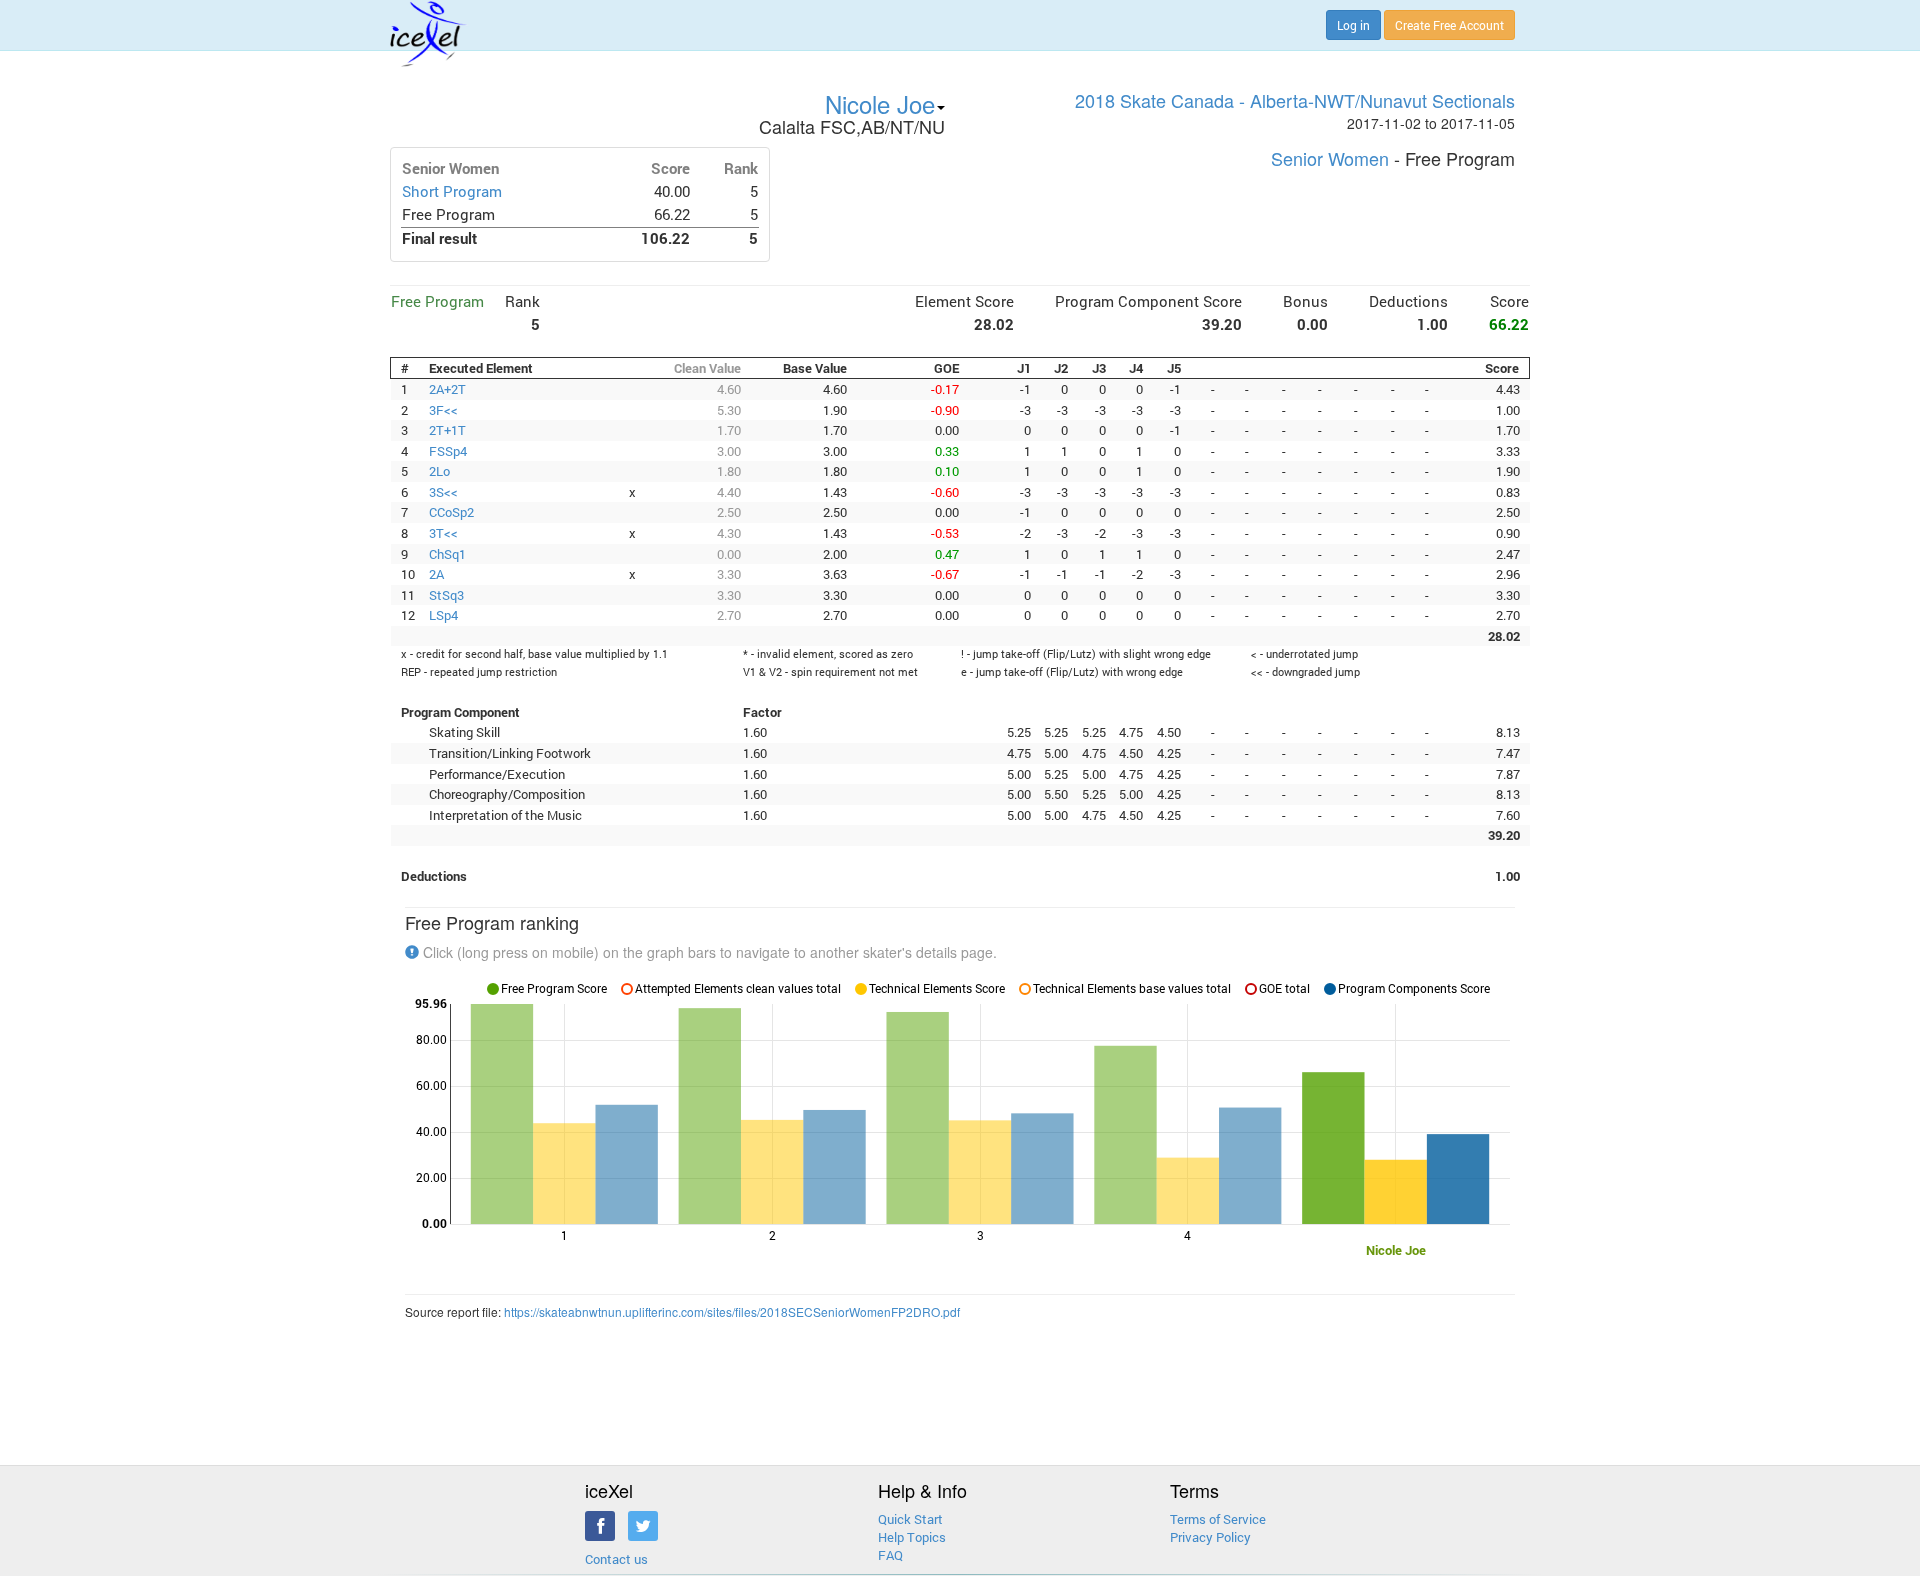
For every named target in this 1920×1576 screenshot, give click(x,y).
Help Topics (912, 1537)
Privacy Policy (1210, 1537)
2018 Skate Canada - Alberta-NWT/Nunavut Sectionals (1295, 100)
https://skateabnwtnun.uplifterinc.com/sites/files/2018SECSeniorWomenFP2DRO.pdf (732, 1311)
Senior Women (1330, 158)
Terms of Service (1218, 1519)
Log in (1353, 25)
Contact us (616, 1559)
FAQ (890, 1555)
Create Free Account (1449, 25)
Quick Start (910, 1519)
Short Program (452, 191)
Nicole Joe (880, 103)
